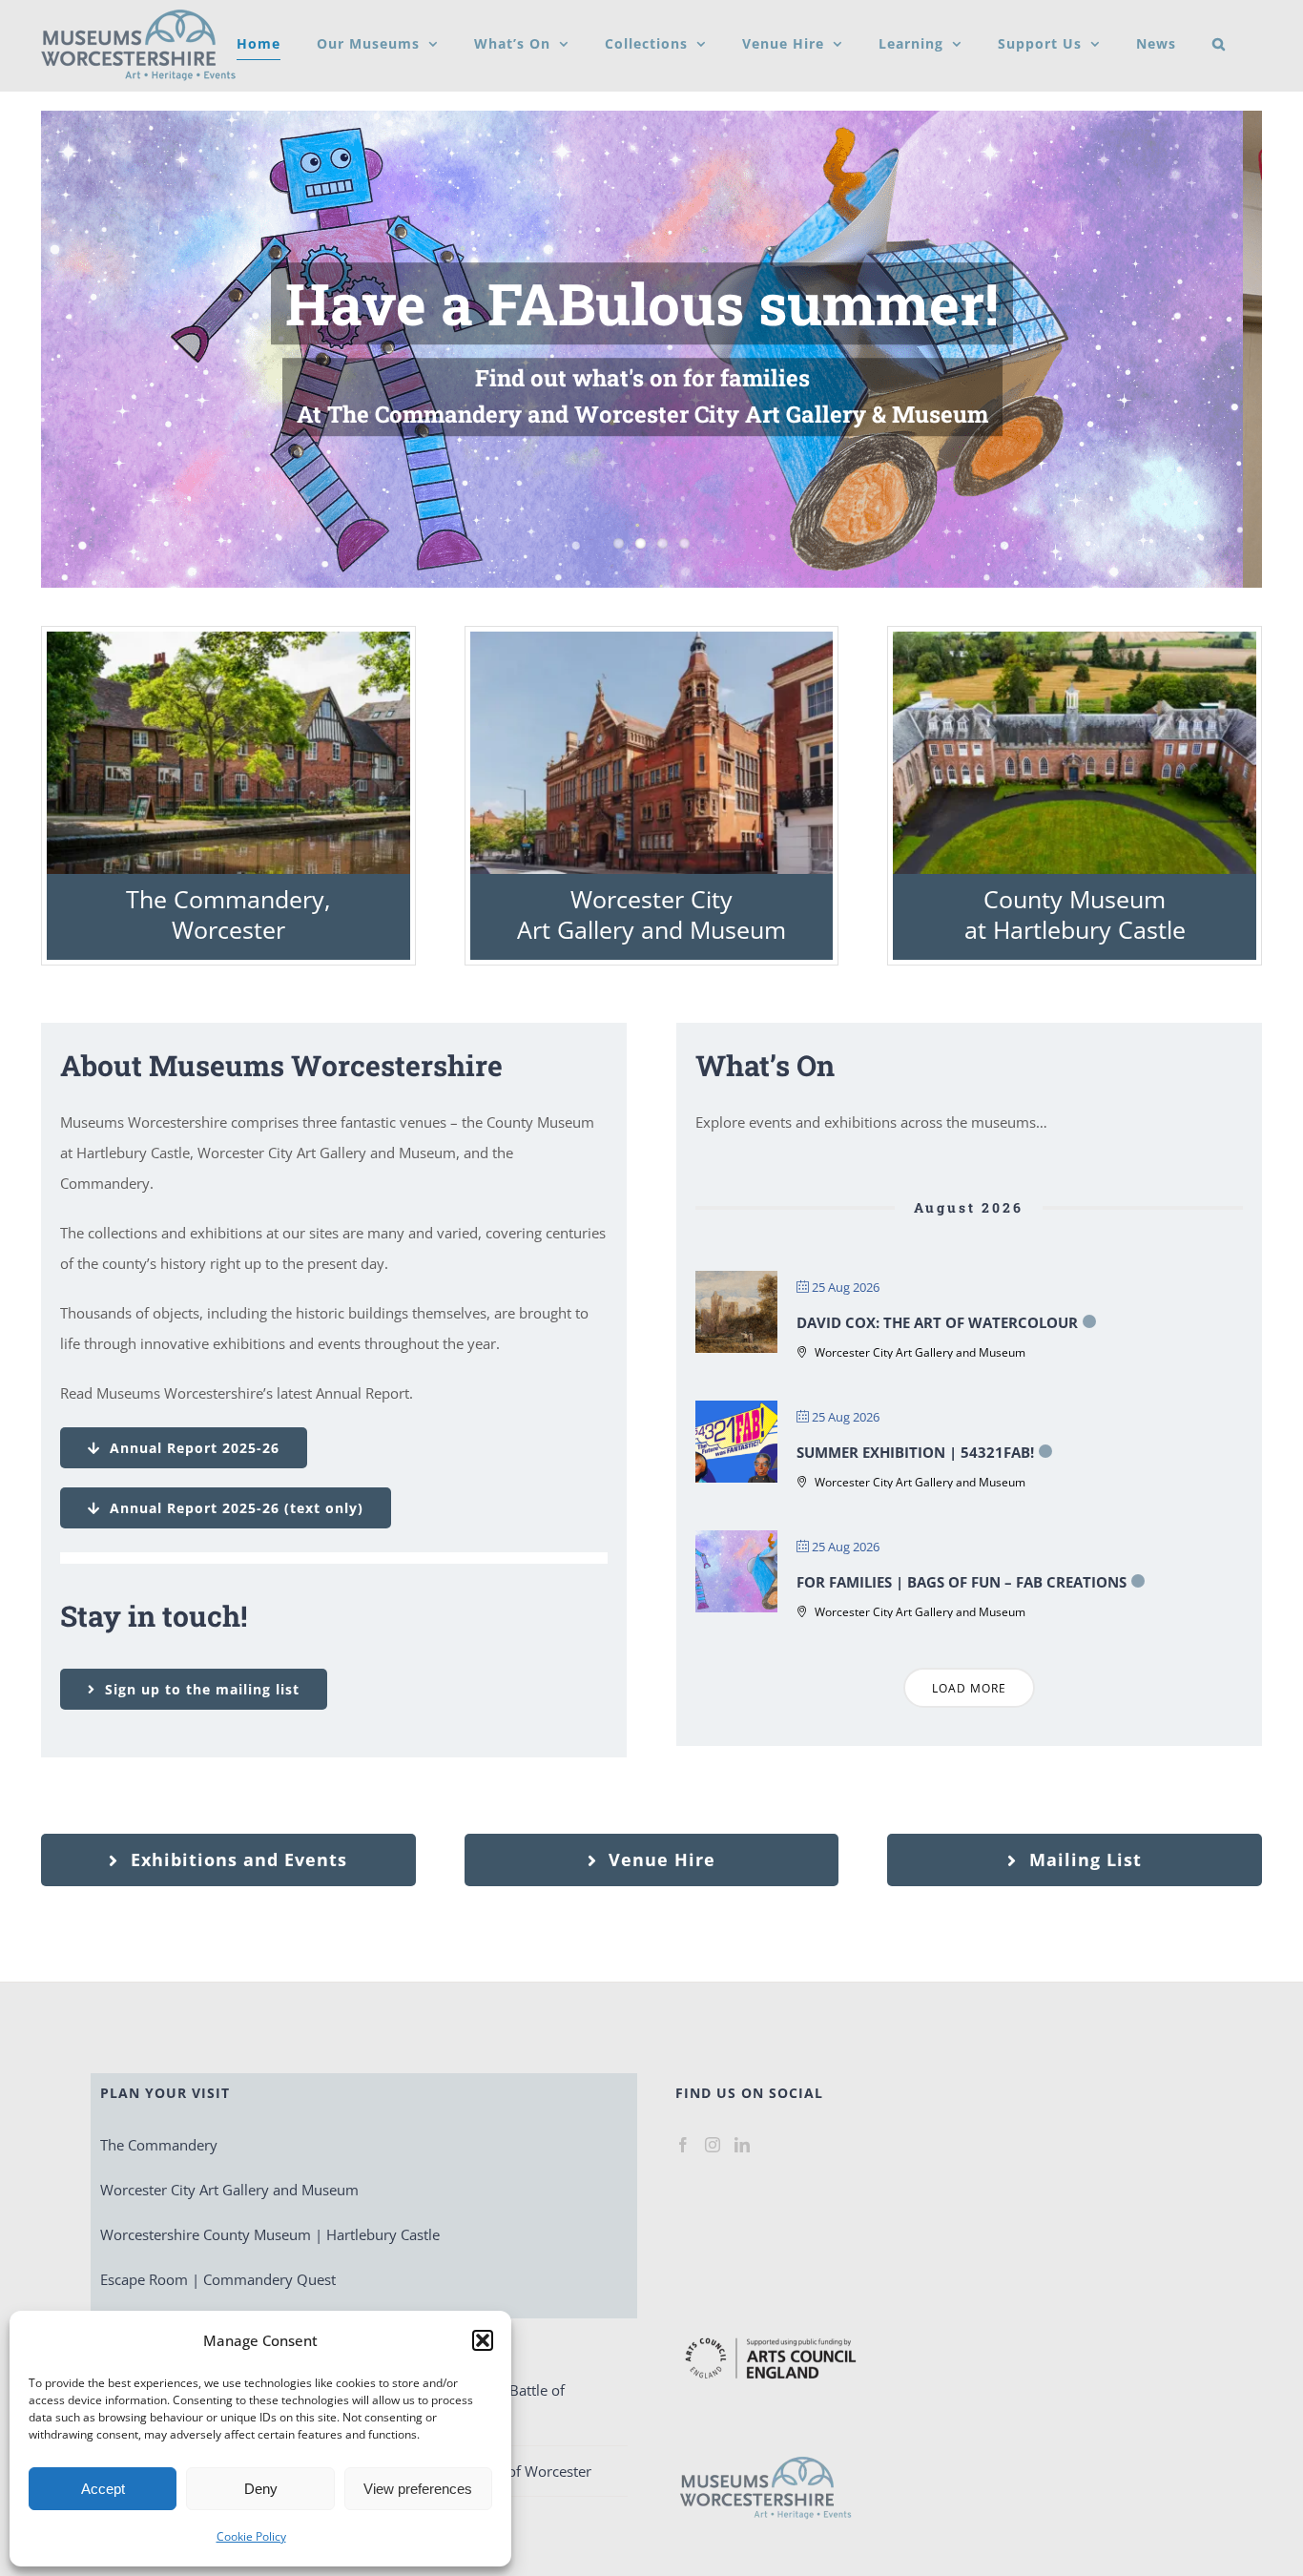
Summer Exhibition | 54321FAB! (915, 1452)
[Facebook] (683, 2145)
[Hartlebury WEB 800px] (1075, 638)
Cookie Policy (251, 2536)
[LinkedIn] (742, 2145)
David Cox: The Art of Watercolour (937, 1322)
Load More (969, 1688)
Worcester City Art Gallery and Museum (651, 914)
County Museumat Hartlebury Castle (1075, 914)
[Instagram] (713, 2145)
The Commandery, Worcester (228, 914)
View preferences (418, 2489)
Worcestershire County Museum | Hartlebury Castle (270, 2234)
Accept (103, 2489)
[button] (483, 2340)
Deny (261, 2489)
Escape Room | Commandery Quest (218, 2279)
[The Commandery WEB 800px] (228, 638)
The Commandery (159, 2145)
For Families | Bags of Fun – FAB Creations (962, 1582)
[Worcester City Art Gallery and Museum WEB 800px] (652, 638)
